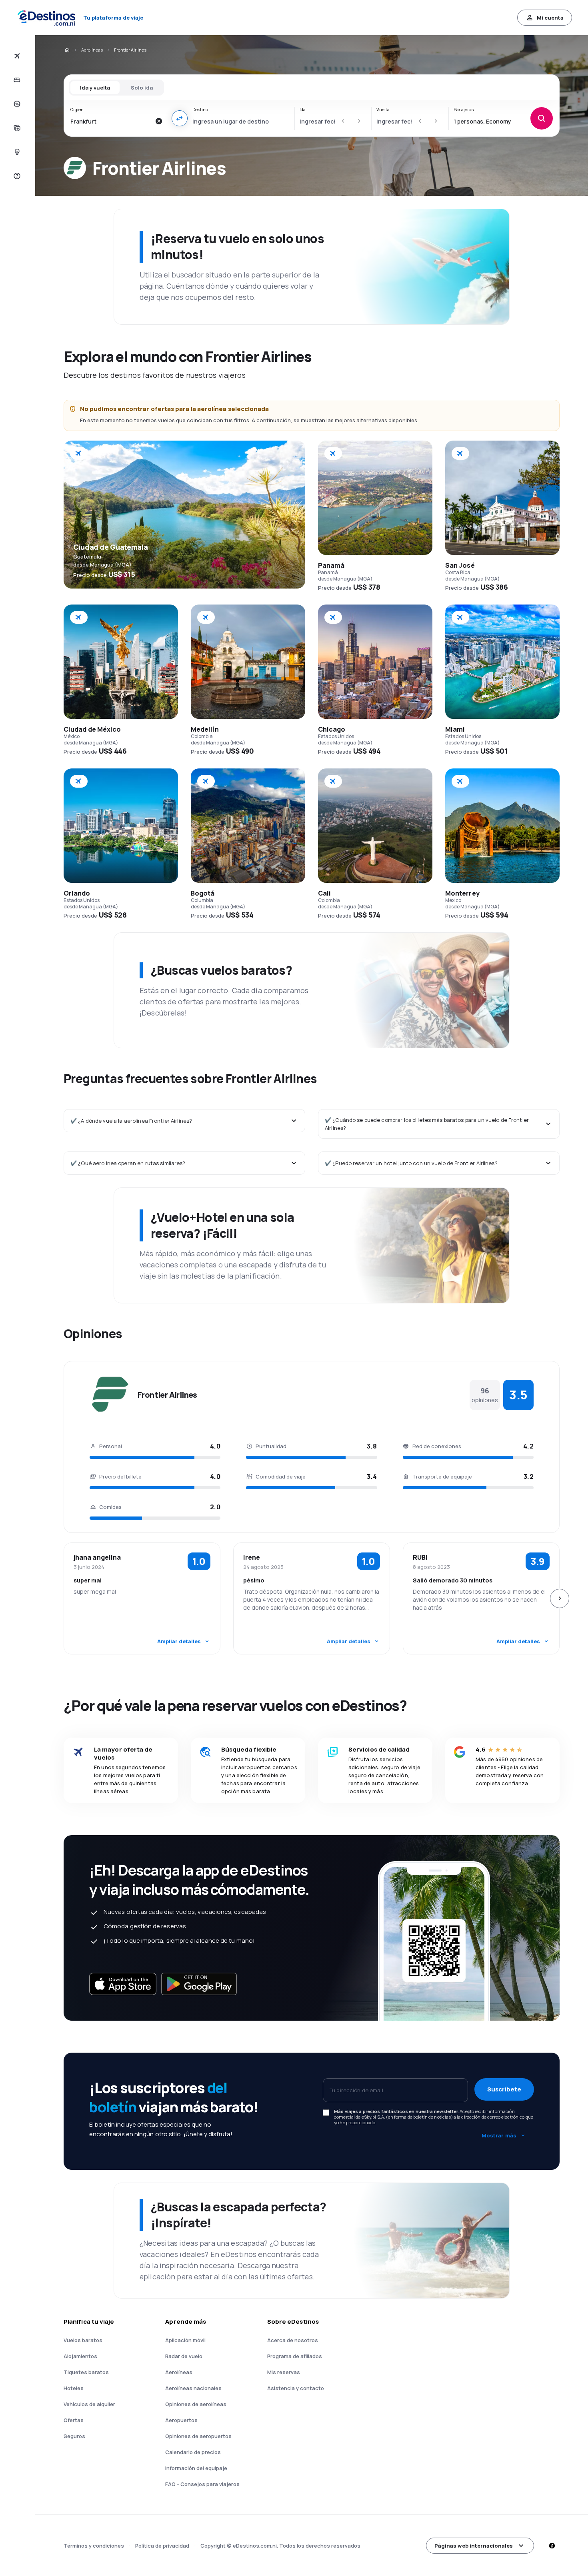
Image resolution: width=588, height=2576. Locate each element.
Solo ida (142, 88)
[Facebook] (552, 2546)
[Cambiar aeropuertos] (180, 118)
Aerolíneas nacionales (193, 2388)
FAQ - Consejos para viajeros (202, 2484)
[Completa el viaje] (16, 128)
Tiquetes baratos (86, 2372)
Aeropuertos (181, 2420)
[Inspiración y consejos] (16, 152)
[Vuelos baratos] (16, 56)
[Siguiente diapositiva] (560, 1598)
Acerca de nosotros (293, 2340)
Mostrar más (499, 2135)
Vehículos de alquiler (89, 2404)
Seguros (74, 2436)
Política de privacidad (162, 2546)
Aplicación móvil (185, 2340)
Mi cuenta (550, 18)
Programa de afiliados (295, 2356)
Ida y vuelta (95, 88)
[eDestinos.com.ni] (67, 50)
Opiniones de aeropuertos (198, 2436)
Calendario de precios (193, 2452)
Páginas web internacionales (474, 2546)
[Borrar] (159, 121)
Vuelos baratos (83, 2340)
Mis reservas (284, 2372)
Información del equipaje (196, 2468)
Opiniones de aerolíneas (196, 2404)
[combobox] (111, 121)
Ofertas (74, 2420)
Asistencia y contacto (296, 2388)
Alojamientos (80, 2356)
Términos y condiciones (94, 2546)
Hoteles (74, 2388)
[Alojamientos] (16, 80)
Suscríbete (504, 2089)
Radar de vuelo (184, 2356)
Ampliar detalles (179, 1641)
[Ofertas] (16, 104)
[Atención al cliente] (16, 176)
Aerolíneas (92, 50)
